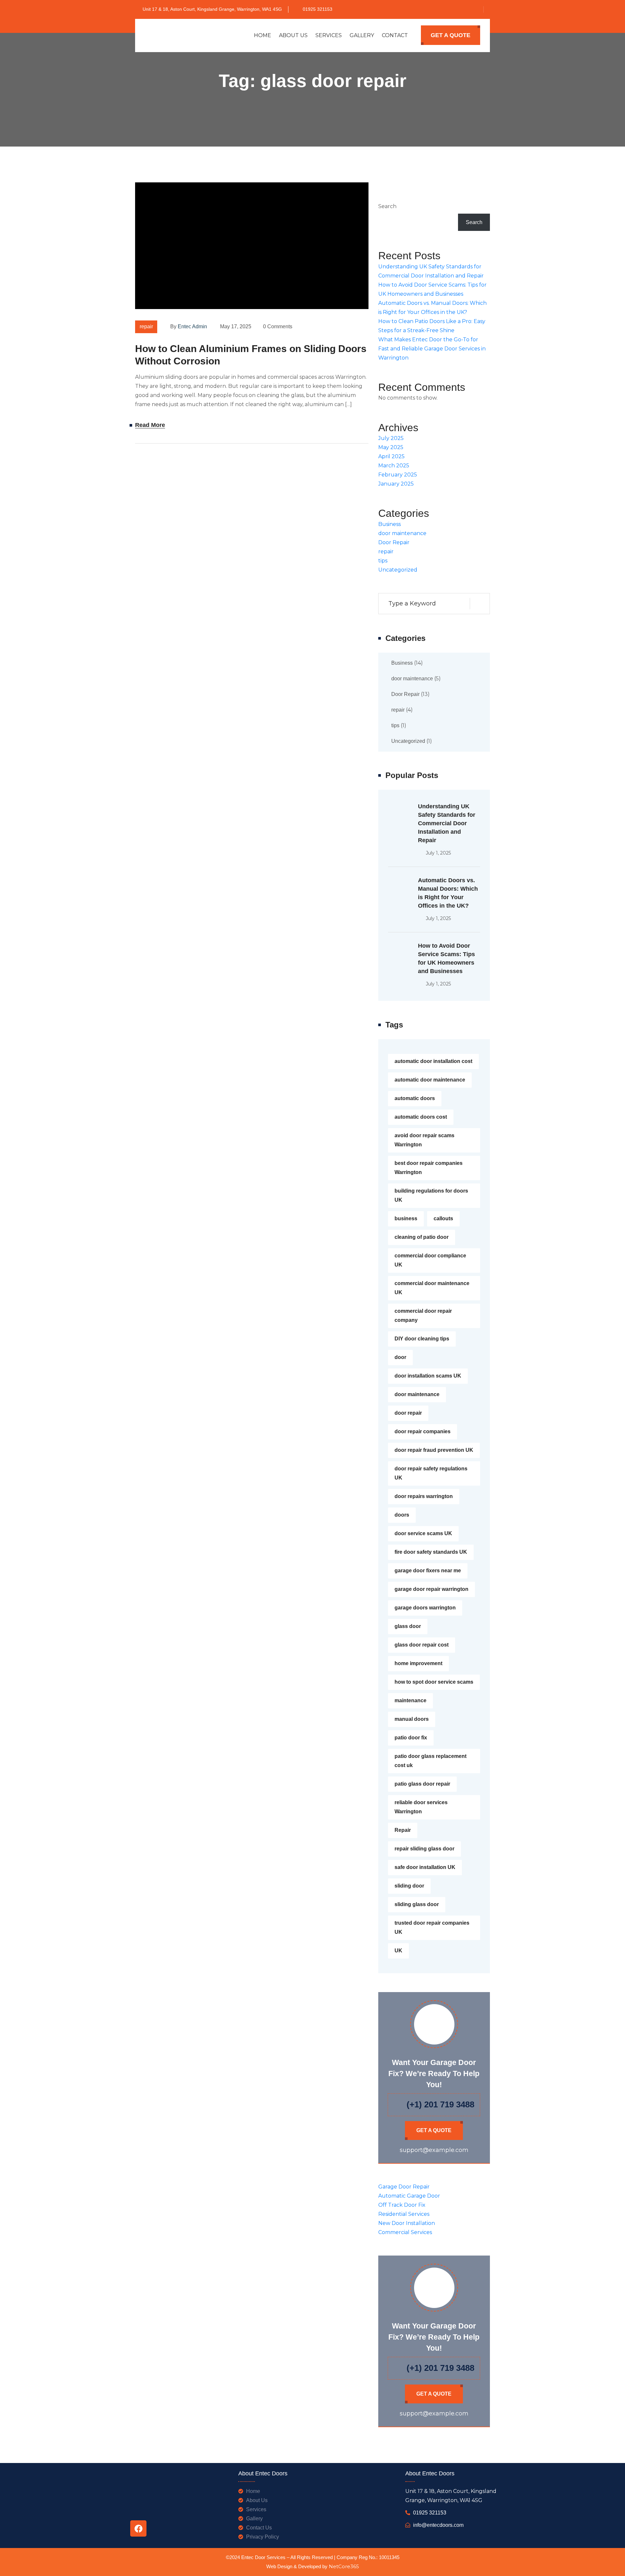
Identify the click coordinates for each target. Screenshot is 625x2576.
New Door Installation (407, 2223)
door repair (408, 1413)
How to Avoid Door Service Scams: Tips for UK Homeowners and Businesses (446, 958)
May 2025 (391, 447)
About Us (293, 35)
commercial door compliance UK (430, 1260)
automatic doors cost (421, 1117)
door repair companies (423, 1431)
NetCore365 (344, 2567)
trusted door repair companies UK (432, 1927)
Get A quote (451, 35)
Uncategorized (398, 570)
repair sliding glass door (424, 1849)
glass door (408, 1626)
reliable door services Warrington (421, 1807)
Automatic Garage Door (409, 2196)
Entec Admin (192, 326)
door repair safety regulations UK (431, 1473)
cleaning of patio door (422, 1237)
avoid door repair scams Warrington (424, 1140)
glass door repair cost (422, 1645)
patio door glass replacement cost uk (431, 1761)
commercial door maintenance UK (432, 1288)
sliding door (409, 1886)
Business (389, 524)
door (400, 1357)
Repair (403, 1830)
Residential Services (404, 2214)
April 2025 (391, 456)
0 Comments (278, 326)
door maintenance (402, 533)
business (406, 1218)
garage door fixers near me (428, 1571)
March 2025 (394, 466)
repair (146, 326)
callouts (443, 1218)
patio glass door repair (422, 1784)
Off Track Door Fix (402, 2205)
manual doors (412, 1719)
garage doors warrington (425, 1608)
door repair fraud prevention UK (434, 1450)
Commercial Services (405, 2232)
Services (329, 35)
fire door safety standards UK (431, 1552)
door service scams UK (423, 1533)
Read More (150, 425)
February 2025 (398, 475)
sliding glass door (417, 1904)
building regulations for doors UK (431, 1195)
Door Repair (394, 542)
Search (387, 206)
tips (383, 561)
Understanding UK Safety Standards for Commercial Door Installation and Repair (447, 823)
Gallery (362, 35)
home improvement (418, 1663)
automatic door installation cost (433, 1061)
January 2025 (396, 484)
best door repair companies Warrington (429, 1168)
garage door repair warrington (431, 1589)
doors (402, 1515)
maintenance (410, 1700)
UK (398, 1951)
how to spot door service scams (434, 1682)
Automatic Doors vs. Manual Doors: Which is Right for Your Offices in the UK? (448, 893)
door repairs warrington (424, 1496)
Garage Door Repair (404, 2187)
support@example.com (434, 2150)
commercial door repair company (423, 1316)
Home (263, 35)
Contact (395, 35)
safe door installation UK (425, 1867)
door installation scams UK (428, 1376)
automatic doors (415, 1098)
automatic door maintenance (430, 1080)
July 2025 (391, 438)
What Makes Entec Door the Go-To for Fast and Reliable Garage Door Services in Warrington (432, 349)
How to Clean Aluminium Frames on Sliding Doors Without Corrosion (251, 355)
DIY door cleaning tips (422, 1339)
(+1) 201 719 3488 (440, 2104)
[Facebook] (138, 2528)
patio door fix (411, 1738)
